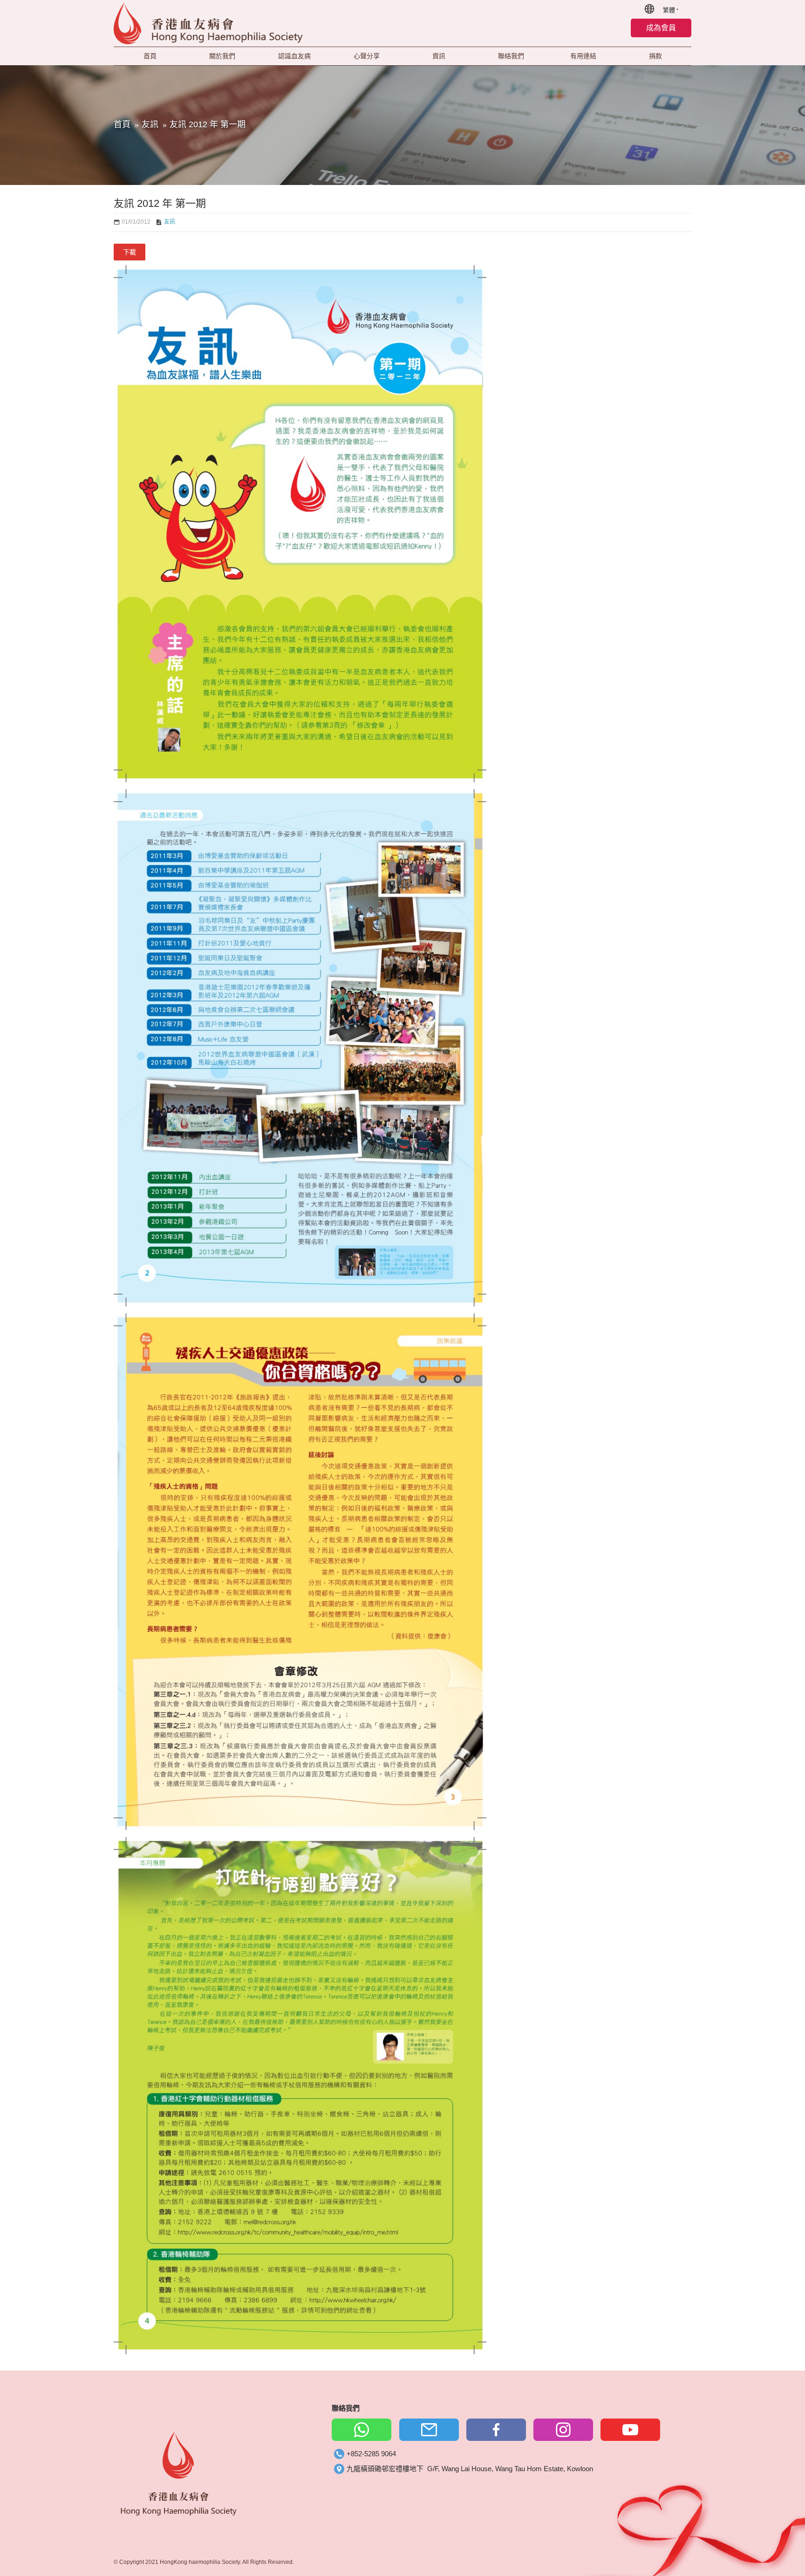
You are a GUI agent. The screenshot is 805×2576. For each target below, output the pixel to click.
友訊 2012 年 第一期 (208, 124)
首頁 (122, 124)
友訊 (150, 124)
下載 (130, 252)
